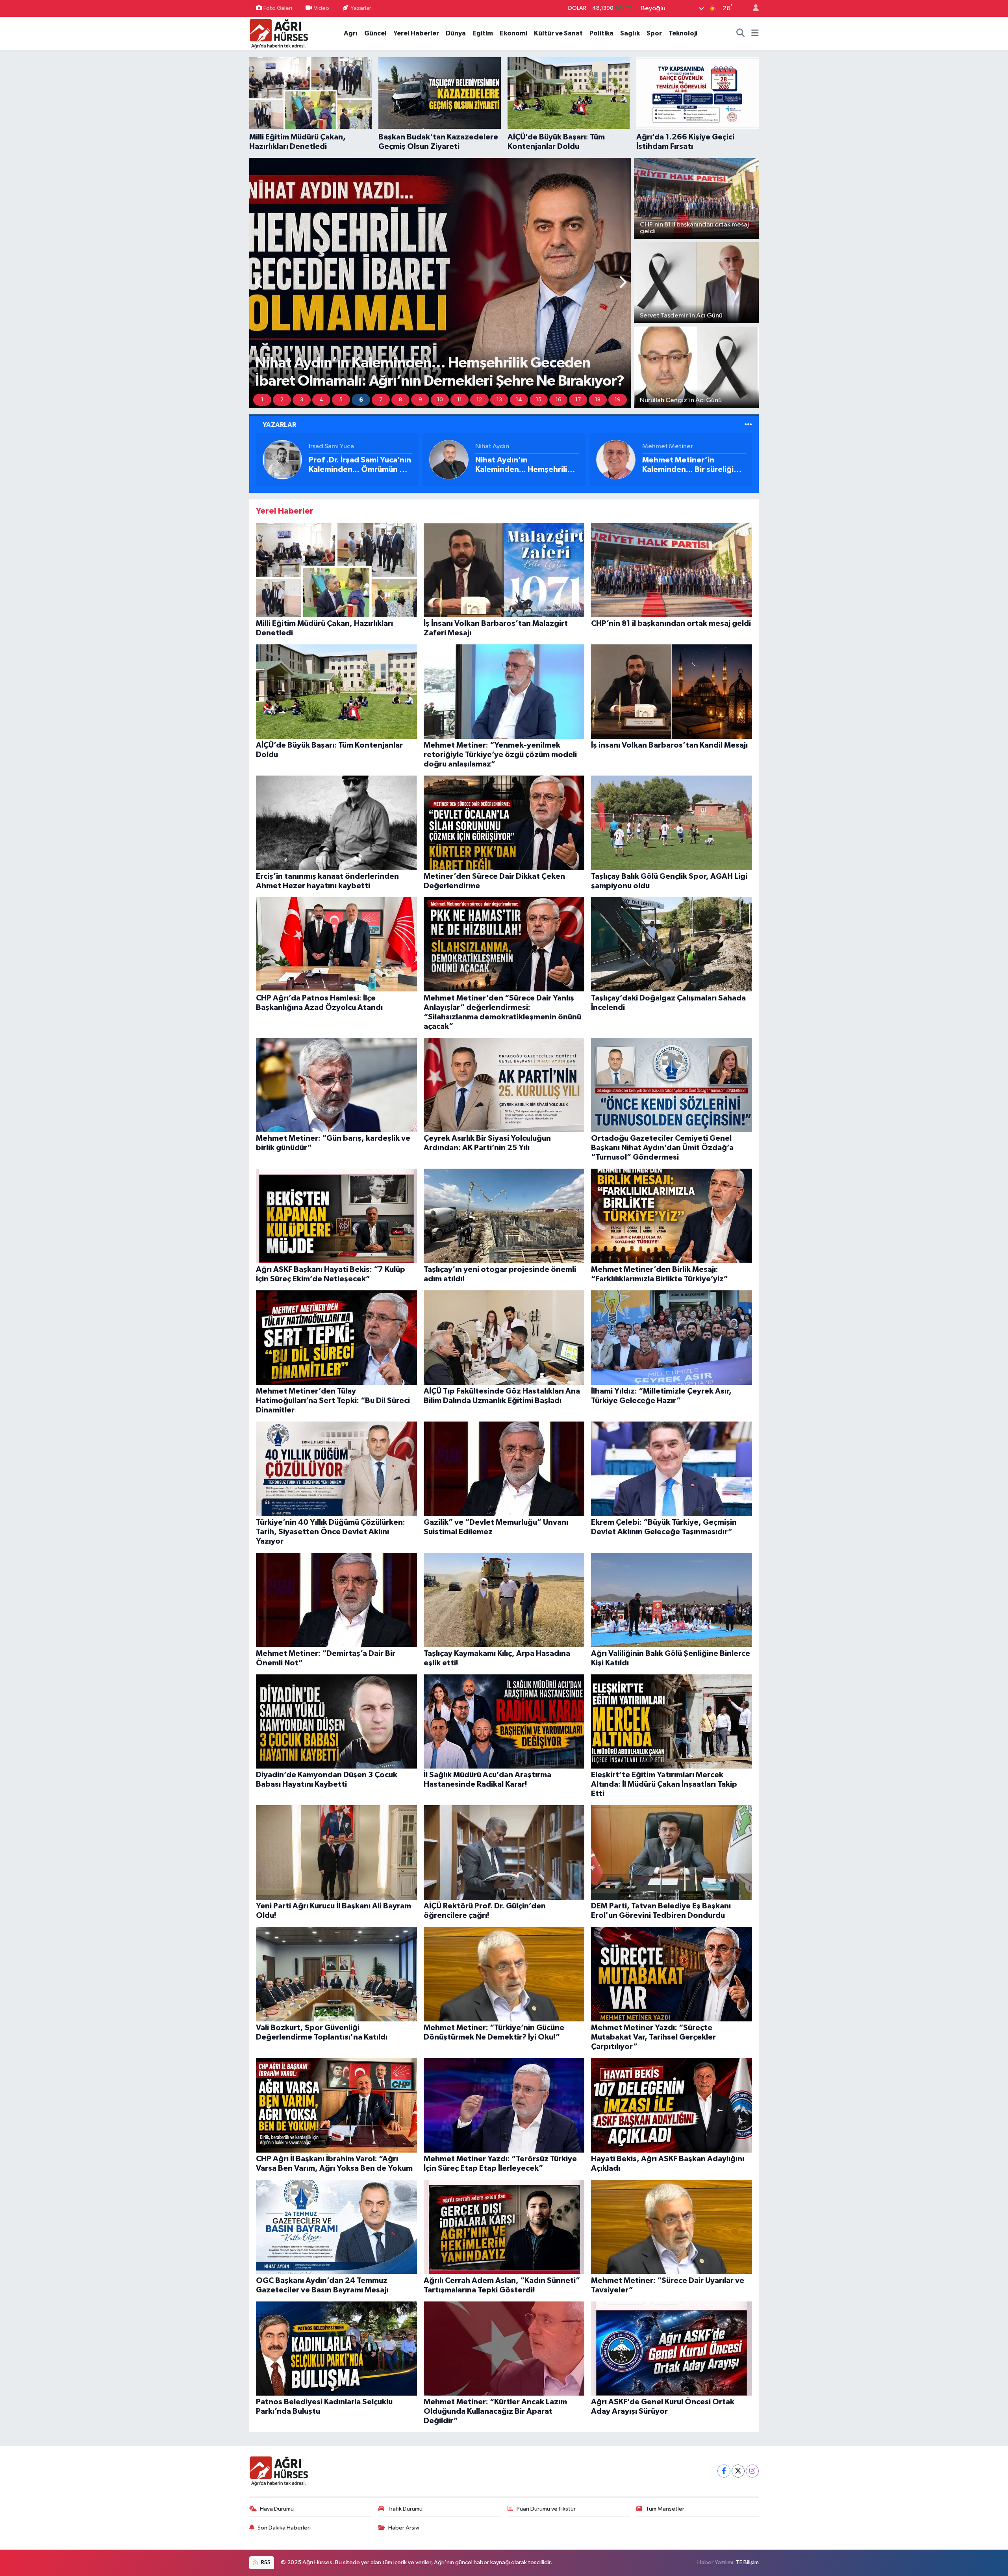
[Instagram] (752, 2471)
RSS (265, 2562)
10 (440, 400)
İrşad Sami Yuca (331, 446)
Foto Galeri (278, 8)
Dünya (456, 33)
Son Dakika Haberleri (284, 2528)
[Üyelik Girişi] (752, 8)
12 (479, 400)
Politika (601, 33)
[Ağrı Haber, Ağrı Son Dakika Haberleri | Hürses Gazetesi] (279, 33)
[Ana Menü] (755, 33)
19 (618, 400)
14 (519, 400)
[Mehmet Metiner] (616, 459)
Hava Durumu (277, 2509)
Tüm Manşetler (665, 2509)
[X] (738, 2471)
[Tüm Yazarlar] (748, 425)
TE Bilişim (747, 2562)
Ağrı (351, 33)
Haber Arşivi (404, 2528)
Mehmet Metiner (668, 446)
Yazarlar (361, 8)
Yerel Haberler (416, 33)
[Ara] (741, 33)
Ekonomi (513, 33)
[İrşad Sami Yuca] (282, 459)
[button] (259, 283)
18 (598, 400)
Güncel (375, 33)
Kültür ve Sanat (558, 33)
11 (460, 400)
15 (539, 400)
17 (578, 400)
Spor (654, 33)
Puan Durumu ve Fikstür (546, 2509)
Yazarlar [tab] (279, 425)
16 (559, 400)
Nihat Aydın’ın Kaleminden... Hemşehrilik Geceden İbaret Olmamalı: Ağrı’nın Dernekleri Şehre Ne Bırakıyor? (524, 465)
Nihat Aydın (492, 446)
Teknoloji (683, 33)
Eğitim (483, 33)
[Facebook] (724, 2471)
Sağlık (630, 33)
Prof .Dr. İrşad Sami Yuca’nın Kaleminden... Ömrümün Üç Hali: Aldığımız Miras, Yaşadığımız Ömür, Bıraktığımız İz (360, 465)
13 (499, 400)
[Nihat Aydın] (449, 459)
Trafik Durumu (405, 2509)
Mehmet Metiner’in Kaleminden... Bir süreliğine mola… (693, 465)
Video (321, 8)
